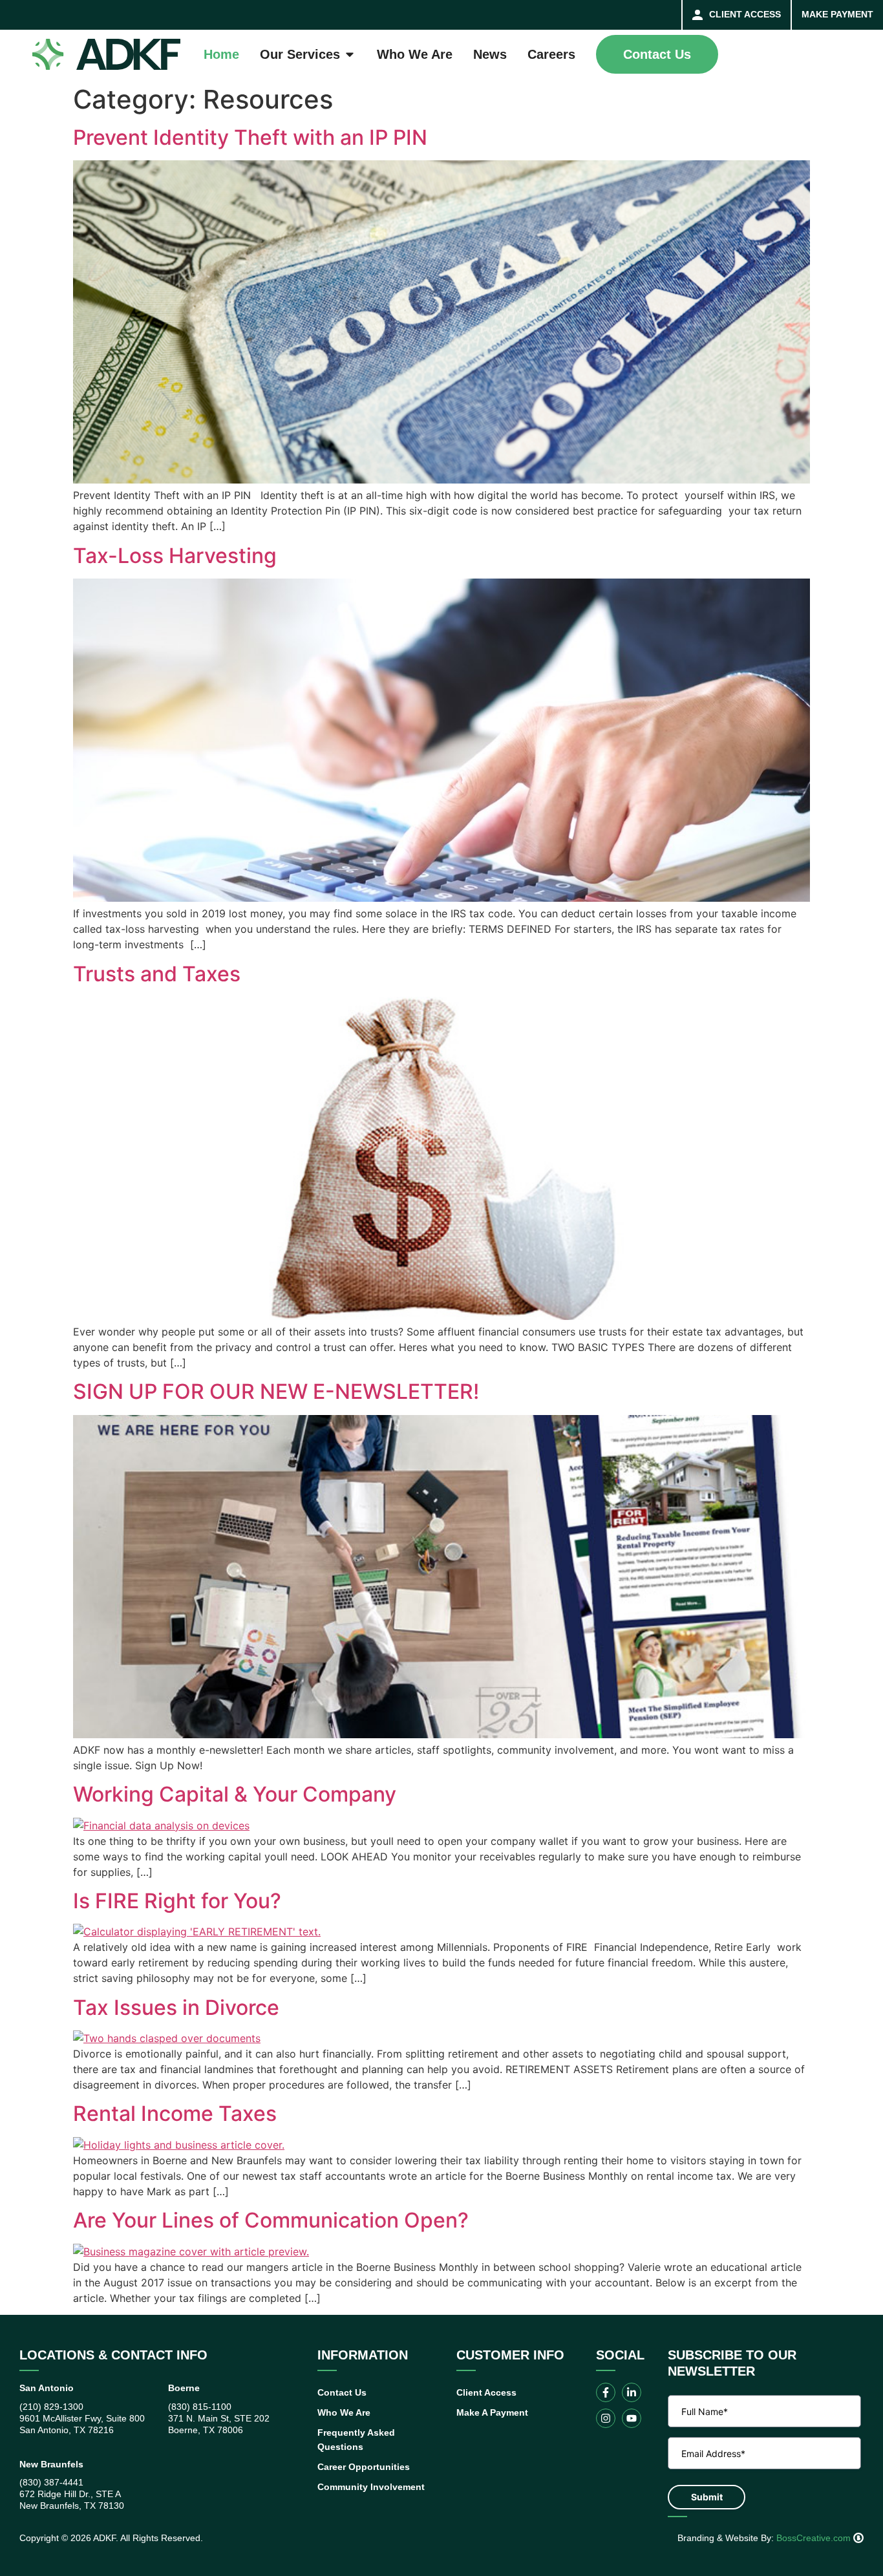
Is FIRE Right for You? (177, 1901)
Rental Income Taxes (175, 2113)
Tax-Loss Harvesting (175, 556)
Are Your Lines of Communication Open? (271, 2220)
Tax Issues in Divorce (176, 2007)
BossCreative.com (815, 2538)
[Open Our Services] (350, 54)
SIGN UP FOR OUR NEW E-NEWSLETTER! (276, 1391)
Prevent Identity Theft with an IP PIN (250, 137)
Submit (707, 2497)
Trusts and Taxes (157, 974)
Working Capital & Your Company (235, 1794)
